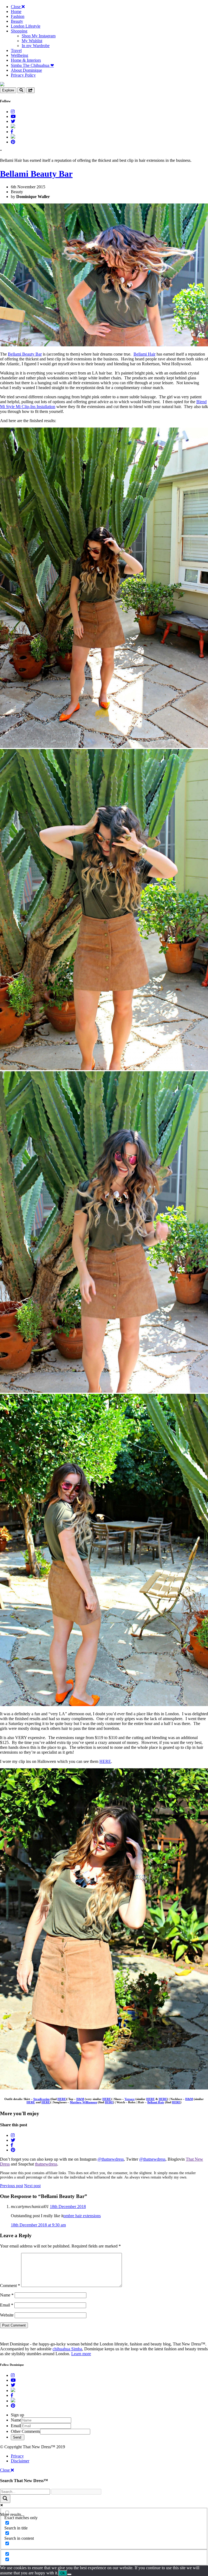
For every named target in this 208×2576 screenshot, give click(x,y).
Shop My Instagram (39, 36)
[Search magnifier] (5, 2499)
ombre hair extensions (82, 2216)
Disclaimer (20, 2461)
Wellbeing (19, 55)
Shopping (19, 31)
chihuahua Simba (67, 2349)
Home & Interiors (26, 60)
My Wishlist (32, 41)
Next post (32, 2186)
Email (7, 2305)
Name (7, 2295)
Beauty (17, 21)
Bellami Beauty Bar (36, 174)
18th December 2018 (68, 2207)
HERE (105, 1761)
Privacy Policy (23, 75)
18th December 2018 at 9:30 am (38, 2225)
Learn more (81, 2354)
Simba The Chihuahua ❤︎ (32, 65)
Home (16, 11)
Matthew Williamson (83, 2102)
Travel (16, 50)
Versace (130, 2099)
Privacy (17, 2456)
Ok (63, 2573)
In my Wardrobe (36, 46)
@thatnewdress (111, 2159)
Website (7, 2315)
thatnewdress (46, 2164)
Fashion (18, 16)
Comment (10, 2286)
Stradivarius (41, 2099)
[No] (69, 2574)
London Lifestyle (26, 26)
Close (16, 7)
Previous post (12, 2186)
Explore (8, 90)
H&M (80, 2099)
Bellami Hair (144, 354)
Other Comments (25, 2431)
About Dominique (26, 70)
